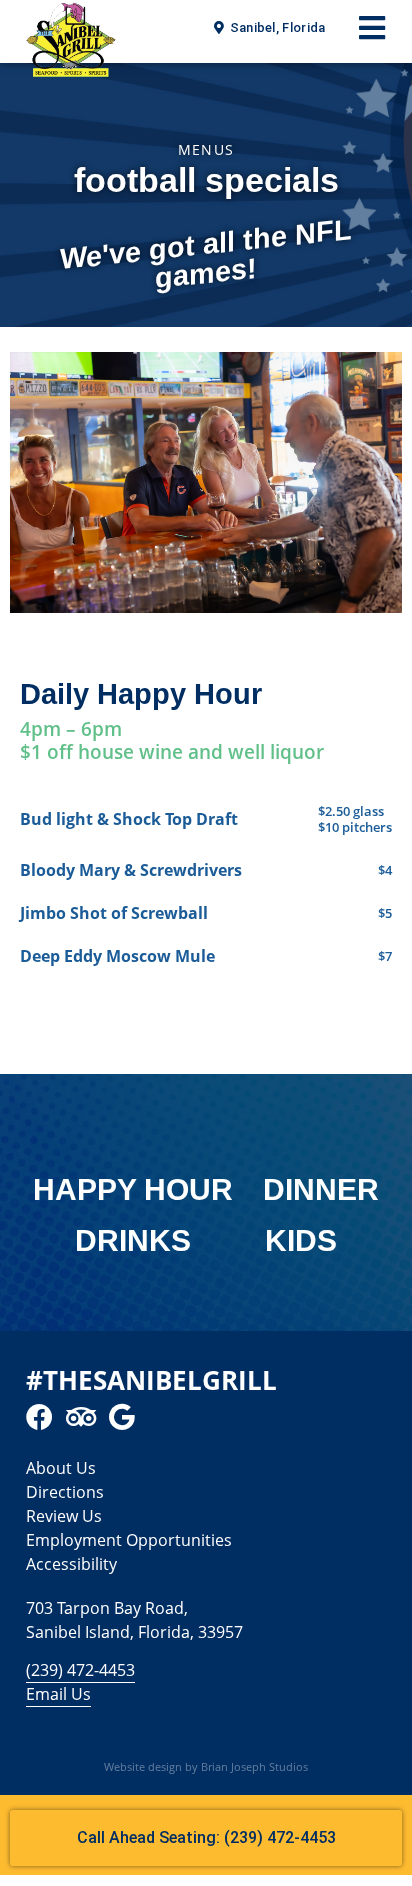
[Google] (121, 1416)
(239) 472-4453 (80, 1670)
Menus (206, 149)
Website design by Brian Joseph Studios (206, 1766)
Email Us (58, 1694)
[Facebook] (39, 1416)
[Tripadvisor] (80, 1416)
